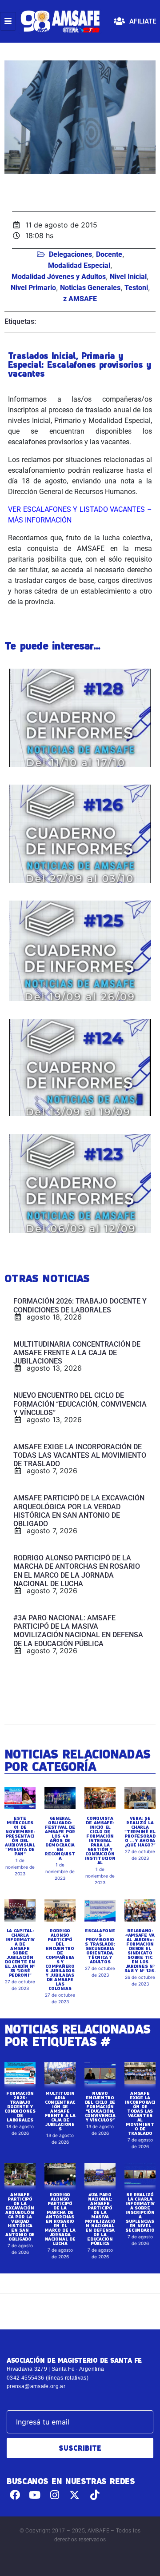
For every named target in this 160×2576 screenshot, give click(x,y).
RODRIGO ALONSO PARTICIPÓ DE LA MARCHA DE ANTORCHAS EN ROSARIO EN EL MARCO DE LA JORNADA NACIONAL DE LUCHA (60, 2219)
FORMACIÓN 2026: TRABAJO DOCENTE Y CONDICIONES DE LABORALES (20, 2106)
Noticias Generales (90, 288)
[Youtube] (35, 2495)
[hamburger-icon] (8, 21)
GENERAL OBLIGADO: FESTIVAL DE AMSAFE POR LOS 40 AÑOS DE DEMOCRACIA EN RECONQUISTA (60, 1838)
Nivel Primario (33, 288)
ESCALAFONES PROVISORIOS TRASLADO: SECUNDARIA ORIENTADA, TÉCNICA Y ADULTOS (100, 1946)
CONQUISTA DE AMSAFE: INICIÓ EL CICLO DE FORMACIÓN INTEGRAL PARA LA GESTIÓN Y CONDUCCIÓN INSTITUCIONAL (100, 1840)
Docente (109, 254)
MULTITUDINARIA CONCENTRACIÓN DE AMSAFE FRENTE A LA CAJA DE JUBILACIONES (60, 2111)
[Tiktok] (94, 2495)
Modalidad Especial (79, 265)
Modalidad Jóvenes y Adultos (59, 277)
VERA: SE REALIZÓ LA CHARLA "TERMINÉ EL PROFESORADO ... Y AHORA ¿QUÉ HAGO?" (140, 1831)
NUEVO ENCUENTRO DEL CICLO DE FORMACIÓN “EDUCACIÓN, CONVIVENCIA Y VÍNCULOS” (100, 2106)
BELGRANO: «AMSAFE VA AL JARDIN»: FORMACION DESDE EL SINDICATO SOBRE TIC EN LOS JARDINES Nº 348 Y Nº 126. (140, 1950)
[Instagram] (55, 2495)
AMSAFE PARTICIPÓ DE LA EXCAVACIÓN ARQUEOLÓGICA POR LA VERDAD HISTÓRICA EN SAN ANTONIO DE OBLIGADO (20, 2217)
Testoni (136, 288)
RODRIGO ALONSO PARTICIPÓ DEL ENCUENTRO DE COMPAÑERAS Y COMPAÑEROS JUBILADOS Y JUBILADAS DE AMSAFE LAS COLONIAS (60, 1959)
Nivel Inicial (128, 277)
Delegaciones (70, 254)
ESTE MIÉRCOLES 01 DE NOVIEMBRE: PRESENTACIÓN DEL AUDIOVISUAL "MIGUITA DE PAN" (20, 1836)
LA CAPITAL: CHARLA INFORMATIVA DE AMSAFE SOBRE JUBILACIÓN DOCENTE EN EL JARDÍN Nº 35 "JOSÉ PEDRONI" (20, 1953)
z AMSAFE (80, 299)
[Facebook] (15, 2495)
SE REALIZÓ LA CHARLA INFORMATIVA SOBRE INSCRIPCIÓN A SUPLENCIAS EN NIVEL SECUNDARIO (140, 2212)
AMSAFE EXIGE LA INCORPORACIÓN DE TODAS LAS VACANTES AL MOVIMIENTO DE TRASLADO (140, 2113)
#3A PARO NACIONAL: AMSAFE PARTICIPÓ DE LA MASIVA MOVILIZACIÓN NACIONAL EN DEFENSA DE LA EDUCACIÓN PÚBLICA (100, 2219)
